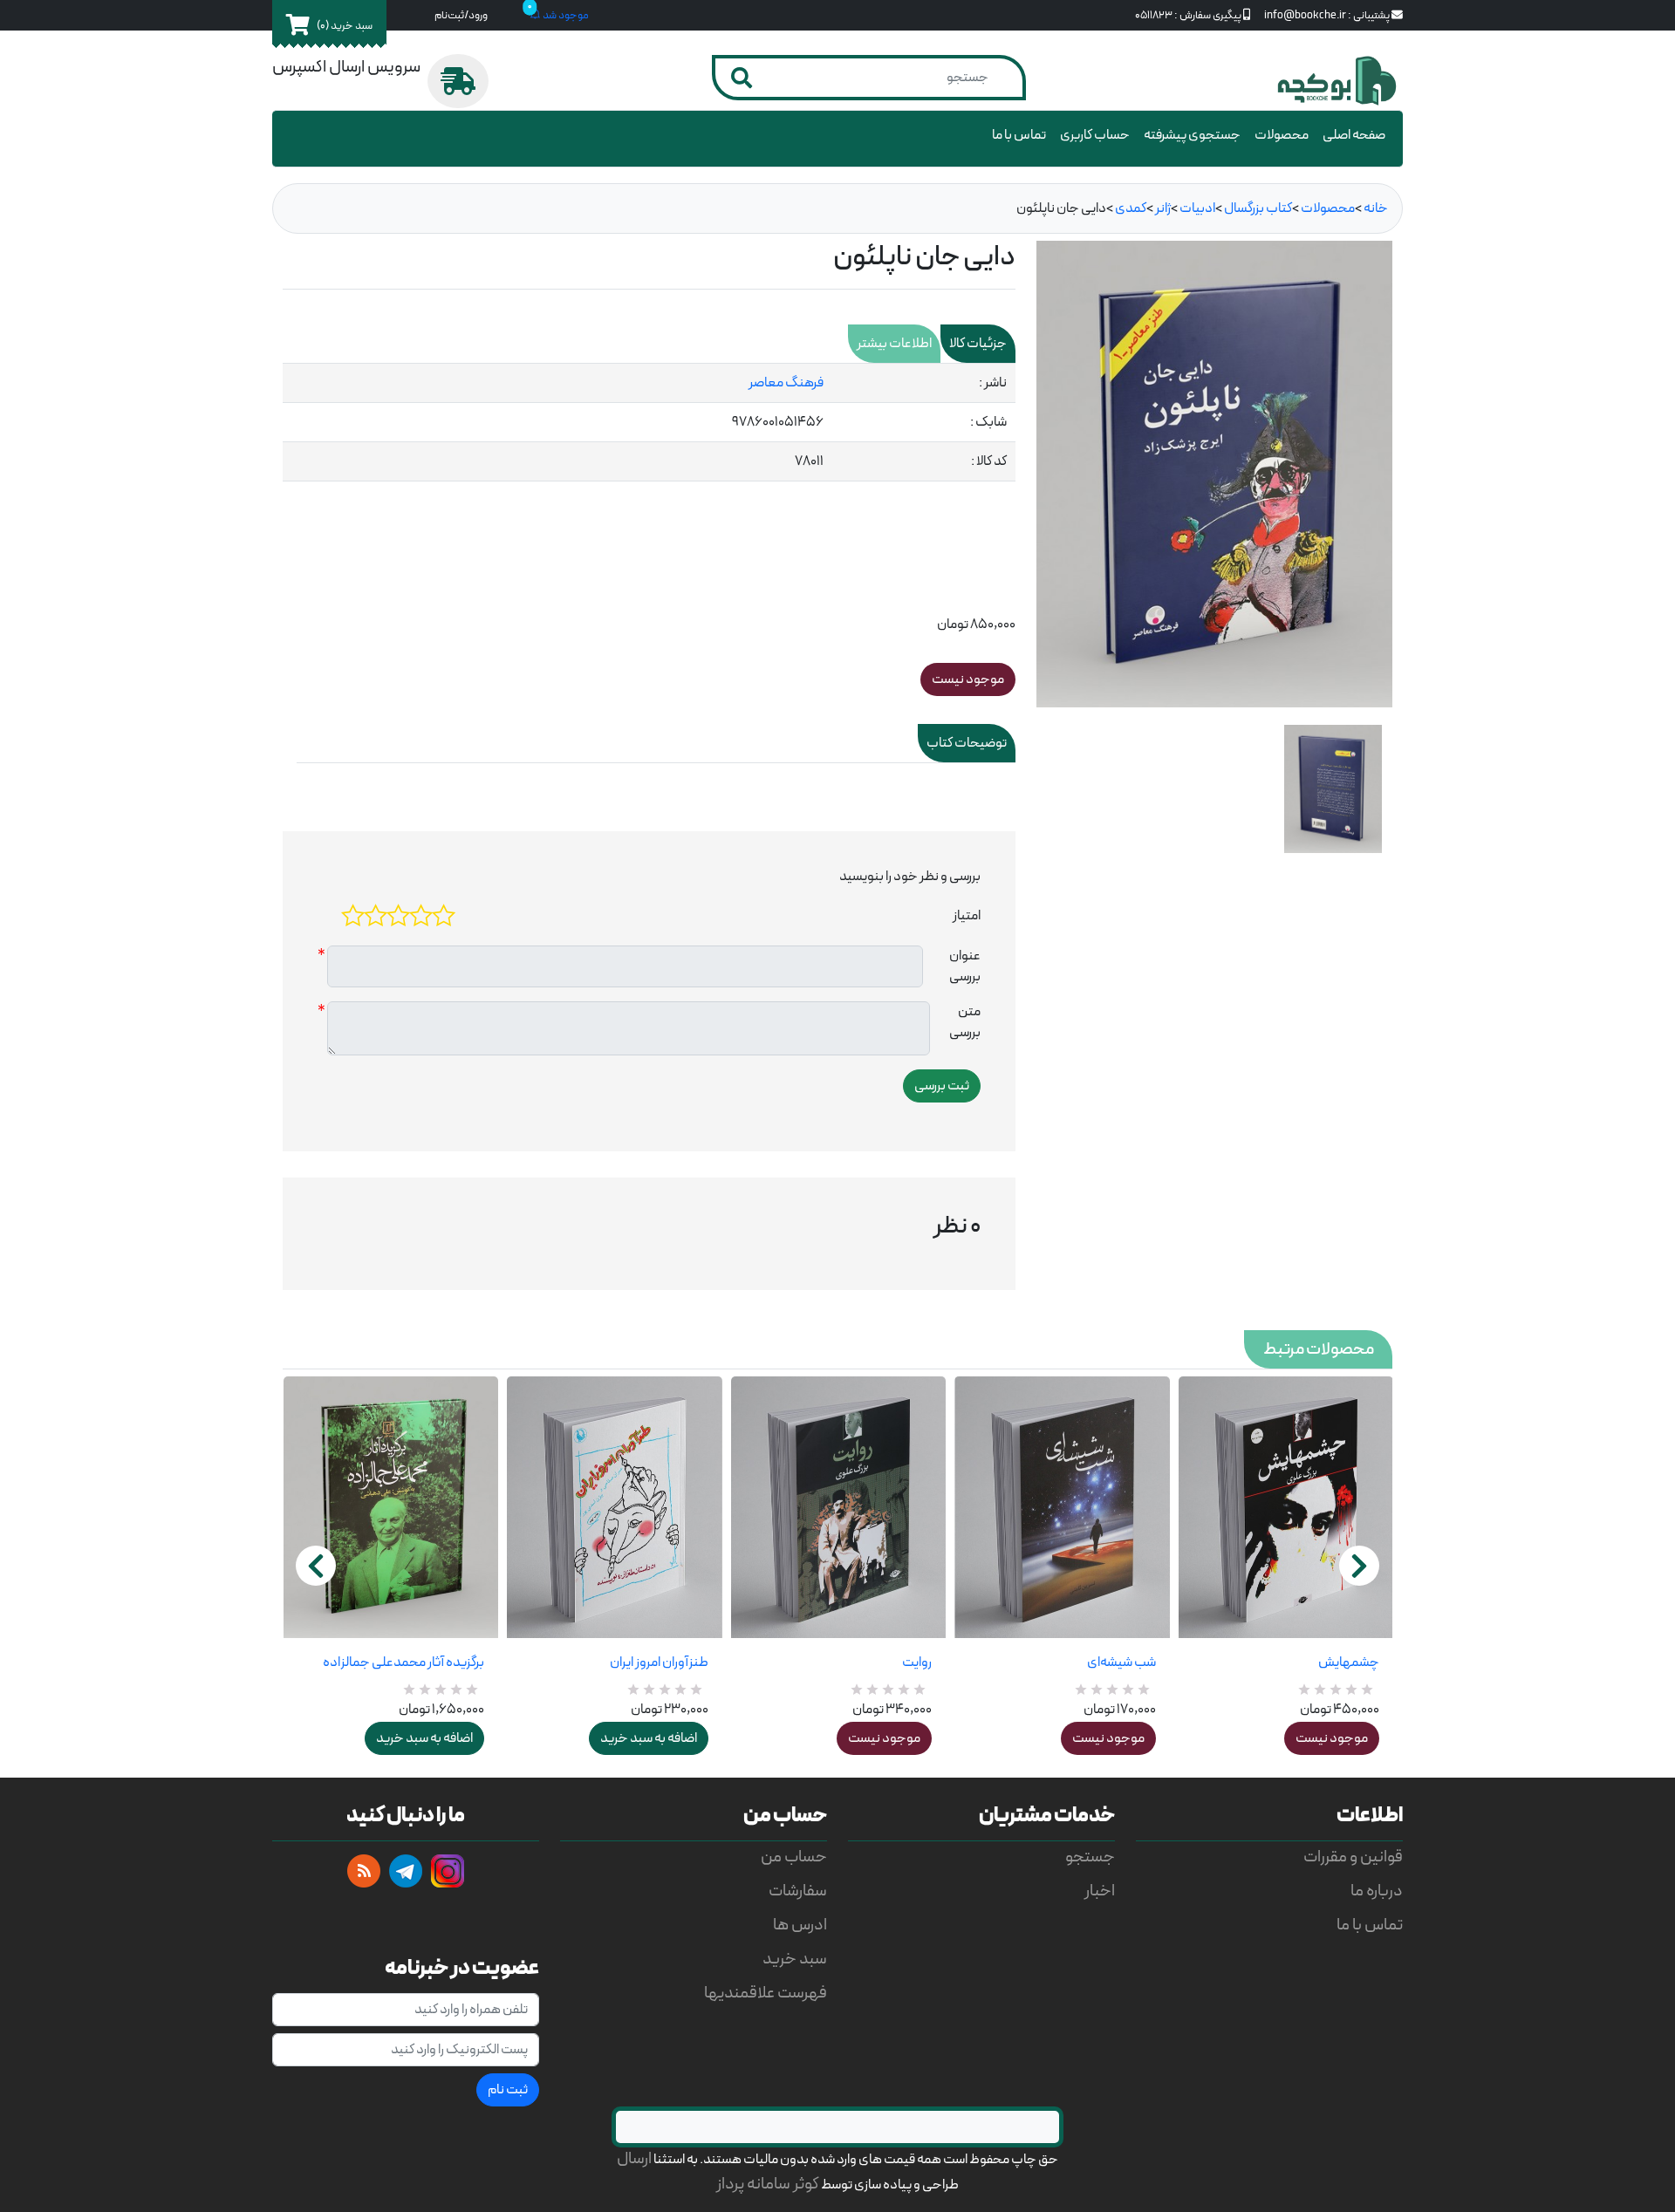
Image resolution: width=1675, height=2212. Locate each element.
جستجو (1090, 1857)
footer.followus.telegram (406, 1871)
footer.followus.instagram (448, 1871)
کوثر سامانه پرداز (768, 2185)
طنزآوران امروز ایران (659, 1662)
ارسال (634, 2159)
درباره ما (1377, 1891)
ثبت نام (508, 2090)
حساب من (794, 1857)
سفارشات (798, 1891)
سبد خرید (795, 1959)
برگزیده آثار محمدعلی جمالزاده (403, 1662)
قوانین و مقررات (1353, 1857)
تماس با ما (1019, 135)
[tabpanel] (649, 423)
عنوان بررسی (965, 966)
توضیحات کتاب (967, 743)
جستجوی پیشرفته (1192, 135)
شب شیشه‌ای (1121, 1662)
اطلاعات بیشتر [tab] (894, 344)
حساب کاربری (1095, 135)
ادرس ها (800, 1925)
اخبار (1100, 1891)
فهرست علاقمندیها (766, 1994)
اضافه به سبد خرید (424, 1738)
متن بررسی (965, 1022)
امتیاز (967, 916)
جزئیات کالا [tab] (978, 344)
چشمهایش (1349, 1662)
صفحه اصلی (1354, 135)
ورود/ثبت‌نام (461, 15)
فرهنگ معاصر (786, 383)
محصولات (1282, 135)
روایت (917, 1662)
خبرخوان (364, 1871)
